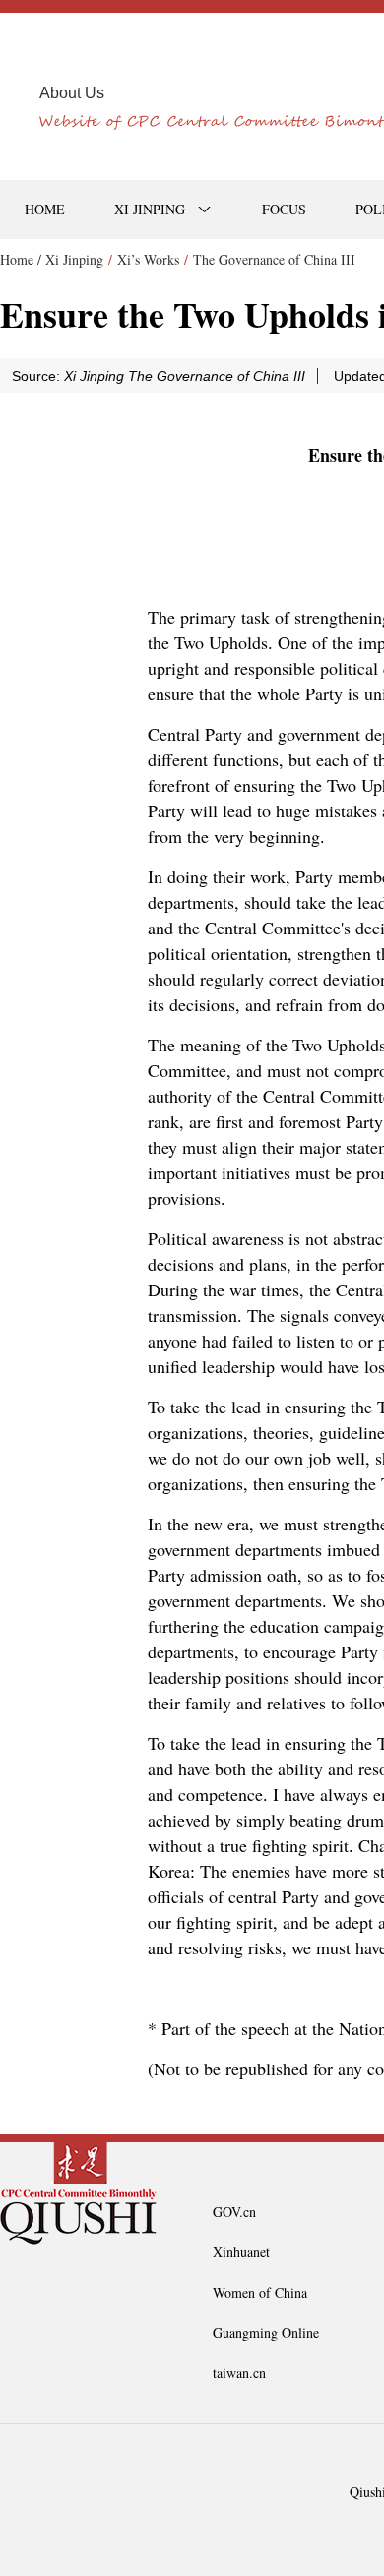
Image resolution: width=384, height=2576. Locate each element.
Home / (21, 259)
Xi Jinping (74, 259)
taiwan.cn (239, 2373)
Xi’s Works (148, 259)
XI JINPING (150, 209)
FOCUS (284, 209)
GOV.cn (234, 2212)
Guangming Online (266, 2333)
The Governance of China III (274, 259)
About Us (72, 93)
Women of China (260, 2292)
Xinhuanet (241, 2252)
